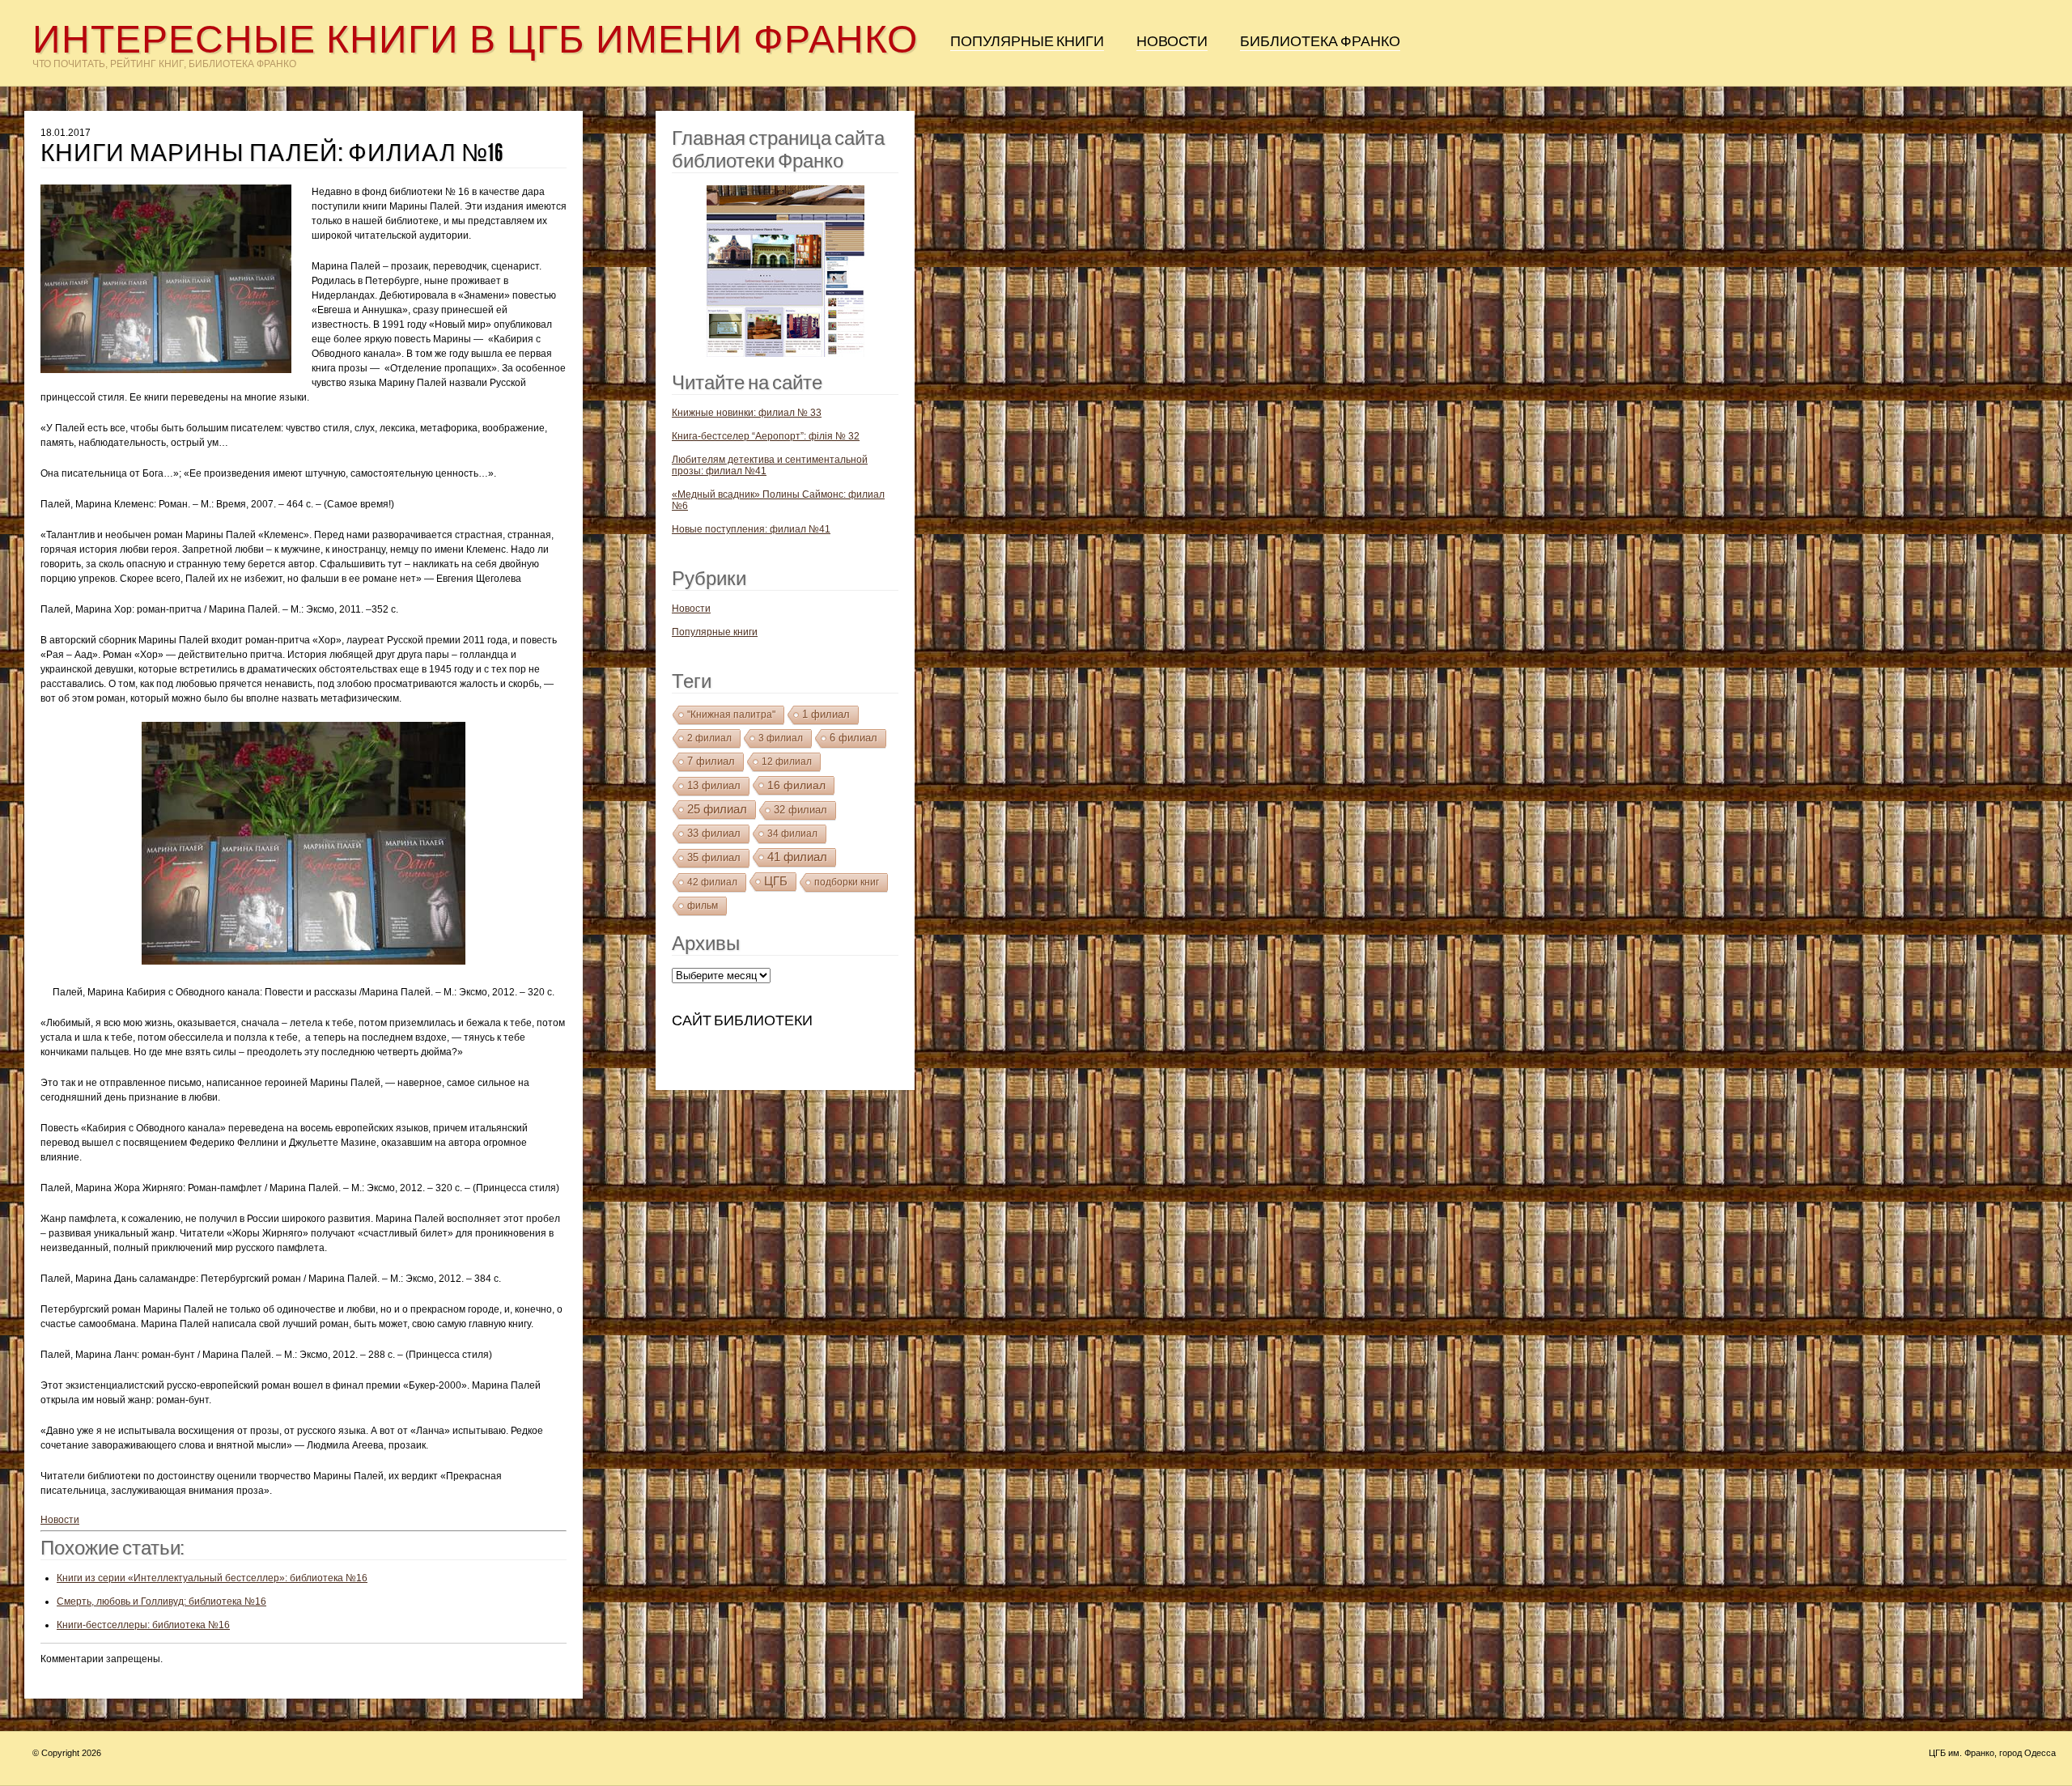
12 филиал (787, 761)
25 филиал (717, 809)
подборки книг (847, 882)
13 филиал (714, 785)
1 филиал (826, 714)
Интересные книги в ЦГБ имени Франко (475, 39)
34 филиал (792, 834)
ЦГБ (776, 881)
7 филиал (711, 761)
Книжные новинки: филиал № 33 (747, 413)
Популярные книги (1027, 41)
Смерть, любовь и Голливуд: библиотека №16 (161, 1601)
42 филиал (712, 882)
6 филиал (853, 738)
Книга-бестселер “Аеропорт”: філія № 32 (766, 436)
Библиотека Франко (1320, 41)
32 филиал (800, 810)
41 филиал (797, 857)
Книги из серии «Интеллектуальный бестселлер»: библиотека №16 (212, 1578)
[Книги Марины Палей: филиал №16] (176, 283)
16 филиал (796, 785)
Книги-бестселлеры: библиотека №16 (143, 1625)
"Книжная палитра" (731, 715)
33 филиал (714, 833)
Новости (1172, 41)
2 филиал (709, 738)
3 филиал (781, 738)
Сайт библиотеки (742, 1020)
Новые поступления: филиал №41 (751, 529)
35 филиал (714, 857)
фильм (703, 906)
